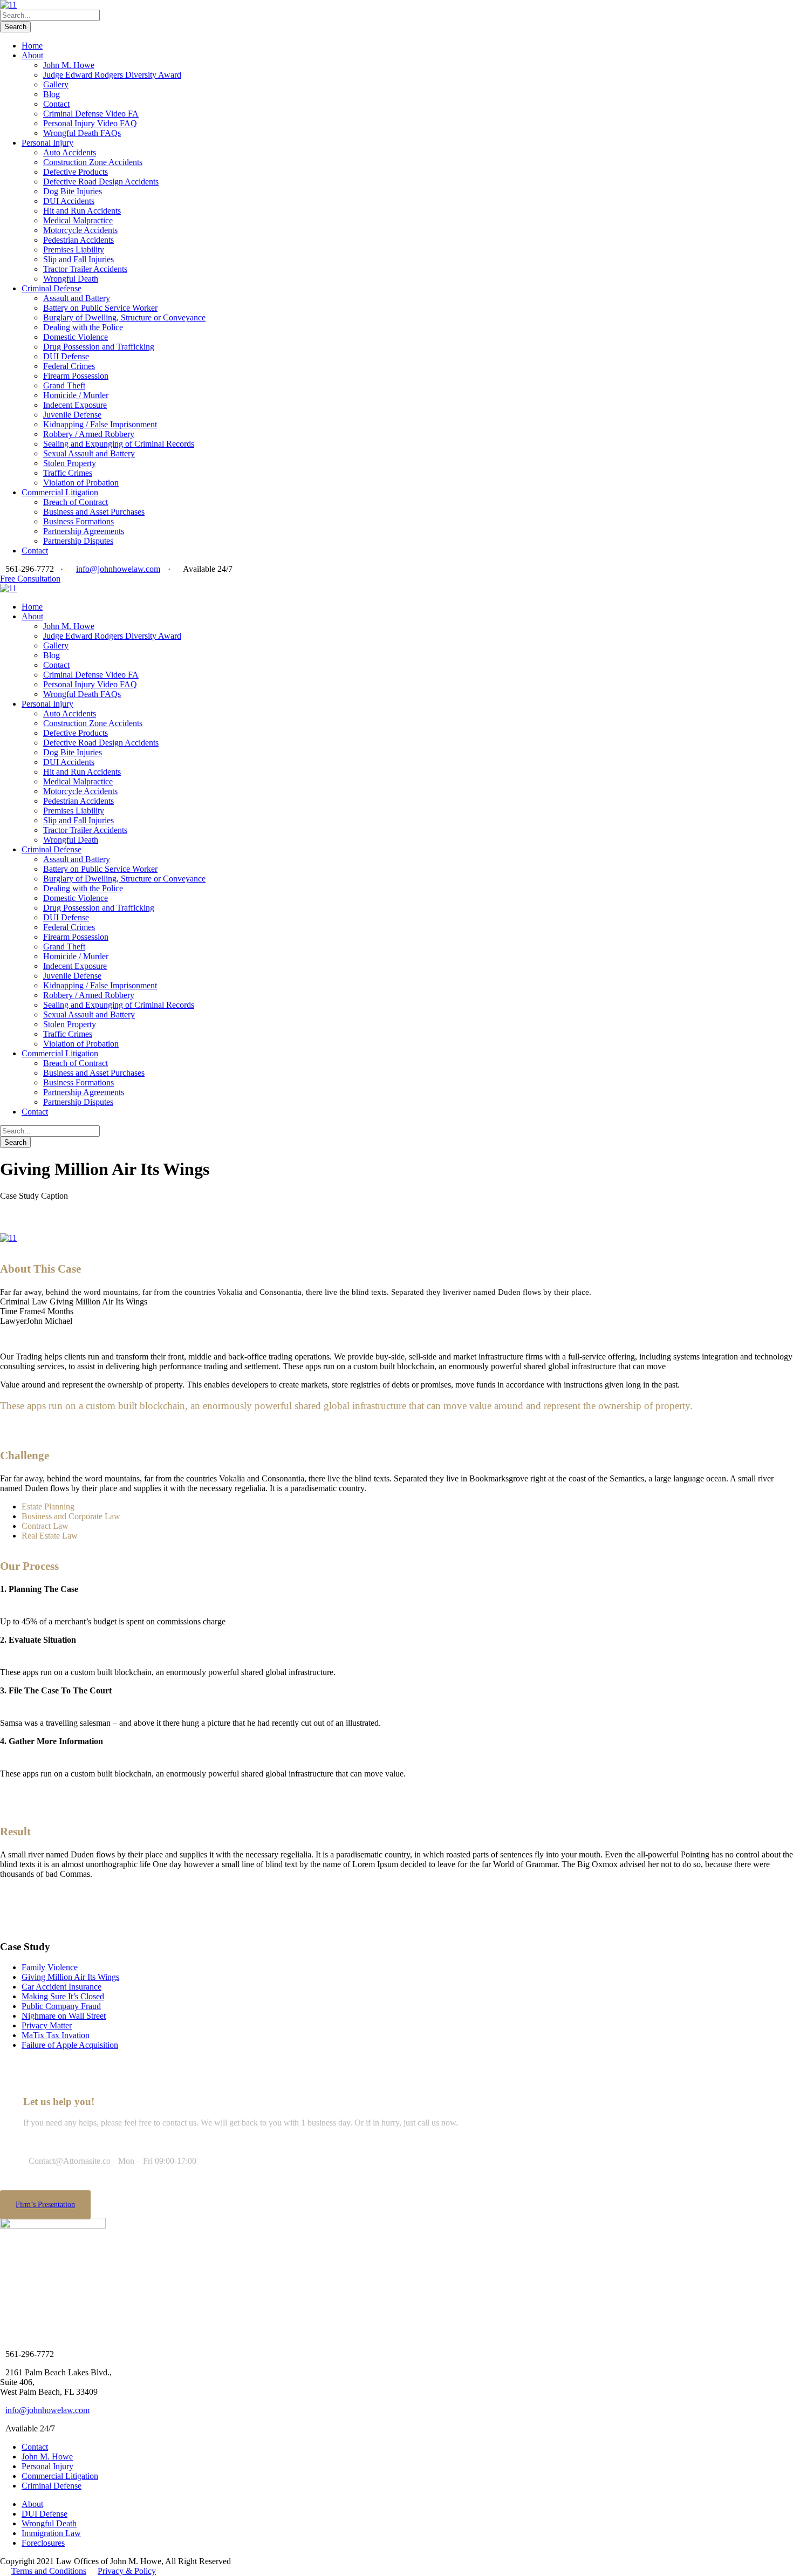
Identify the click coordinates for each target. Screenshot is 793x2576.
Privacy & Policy (127, 2571)
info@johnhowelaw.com (118, 569)
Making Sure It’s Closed (63, 1996)
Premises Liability (74, 250)
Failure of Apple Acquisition (70, 2045)
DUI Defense (66, 356)
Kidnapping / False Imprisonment (100, 424)
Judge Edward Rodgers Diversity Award (112, 75)
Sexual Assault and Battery (89, 453)
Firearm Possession (76, 376)
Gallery (56, 84)
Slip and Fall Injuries (78, 259)
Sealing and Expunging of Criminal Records (119, 444)
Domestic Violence (76, 337)
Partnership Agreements (84, 531)
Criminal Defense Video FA (91, 114)
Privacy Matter (47, 2025)
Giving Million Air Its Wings (70, 1977)
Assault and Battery (77, 298)
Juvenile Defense (72, 415)
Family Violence (50, 1967)
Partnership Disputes (78, 541)
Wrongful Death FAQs (82, 133)
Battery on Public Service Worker (100, 308)
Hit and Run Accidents (82, 211)
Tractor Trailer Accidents (85, 269)
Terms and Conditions (49, 2571)
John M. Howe (69, 65)
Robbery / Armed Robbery (89, 434)
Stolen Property (70, 463)
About (32, 55)
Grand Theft (64, 385)
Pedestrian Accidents (78, 240)
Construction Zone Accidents (93, 162)
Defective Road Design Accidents (101, 182)
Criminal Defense (52, 288)
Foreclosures (43, 2543)
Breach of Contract (76, 502)
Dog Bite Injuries (73, 191)
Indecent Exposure (75, 405)
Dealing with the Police (83, 327)
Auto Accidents (70, 152)
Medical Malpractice (78, 220)
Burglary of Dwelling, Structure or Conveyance (124, 317)
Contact (56, 104)
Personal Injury (47, 143)
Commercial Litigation (60, 492)
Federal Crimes (69, 366)
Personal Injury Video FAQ (90, 123)
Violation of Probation (81, 483)
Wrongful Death (71, 279)
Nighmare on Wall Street (64, 2016)
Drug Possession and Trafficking (99, 347)
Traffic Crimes (68, 473)
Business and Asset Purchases (94, 512)
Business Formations (78, 521)
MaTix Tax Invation (56, 2035)
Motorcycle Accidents (80, 230)
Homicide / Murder (76, 395)
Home (32, 46)
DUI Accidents (69, 201)
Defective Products (76, 172)
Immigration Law (51, 2533)
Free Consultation (30, 579)
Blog (52, 94)
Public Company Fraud (61, 2006)
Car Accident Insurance (61, 1987)
